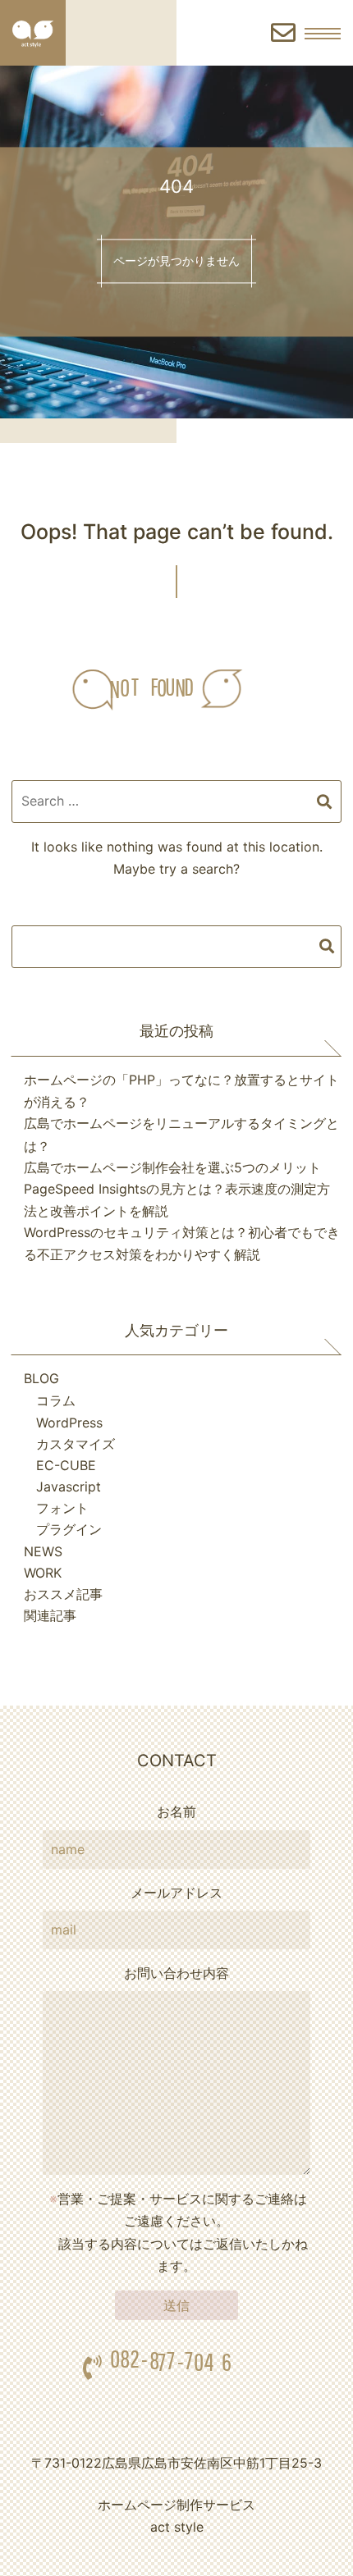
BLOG (41, 1378)
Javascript (69, 1487)
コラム (56, 1400)
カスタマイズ (76, 1444)
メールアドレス (176, 1893)
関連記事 (50, 1615)
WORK (43, 1573)
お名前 (176, 1811)
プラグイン (69, 1529)
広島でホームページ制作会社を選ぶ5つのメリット (172, 1167)
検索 (327, 947)
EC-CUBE (66, 1465)
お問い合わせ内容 (176, 1973)
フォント (62, 1508)
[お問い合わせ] (283, 33)
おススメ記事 (63, 1594)
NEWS (43, 1551)
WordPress (69, 1423)
